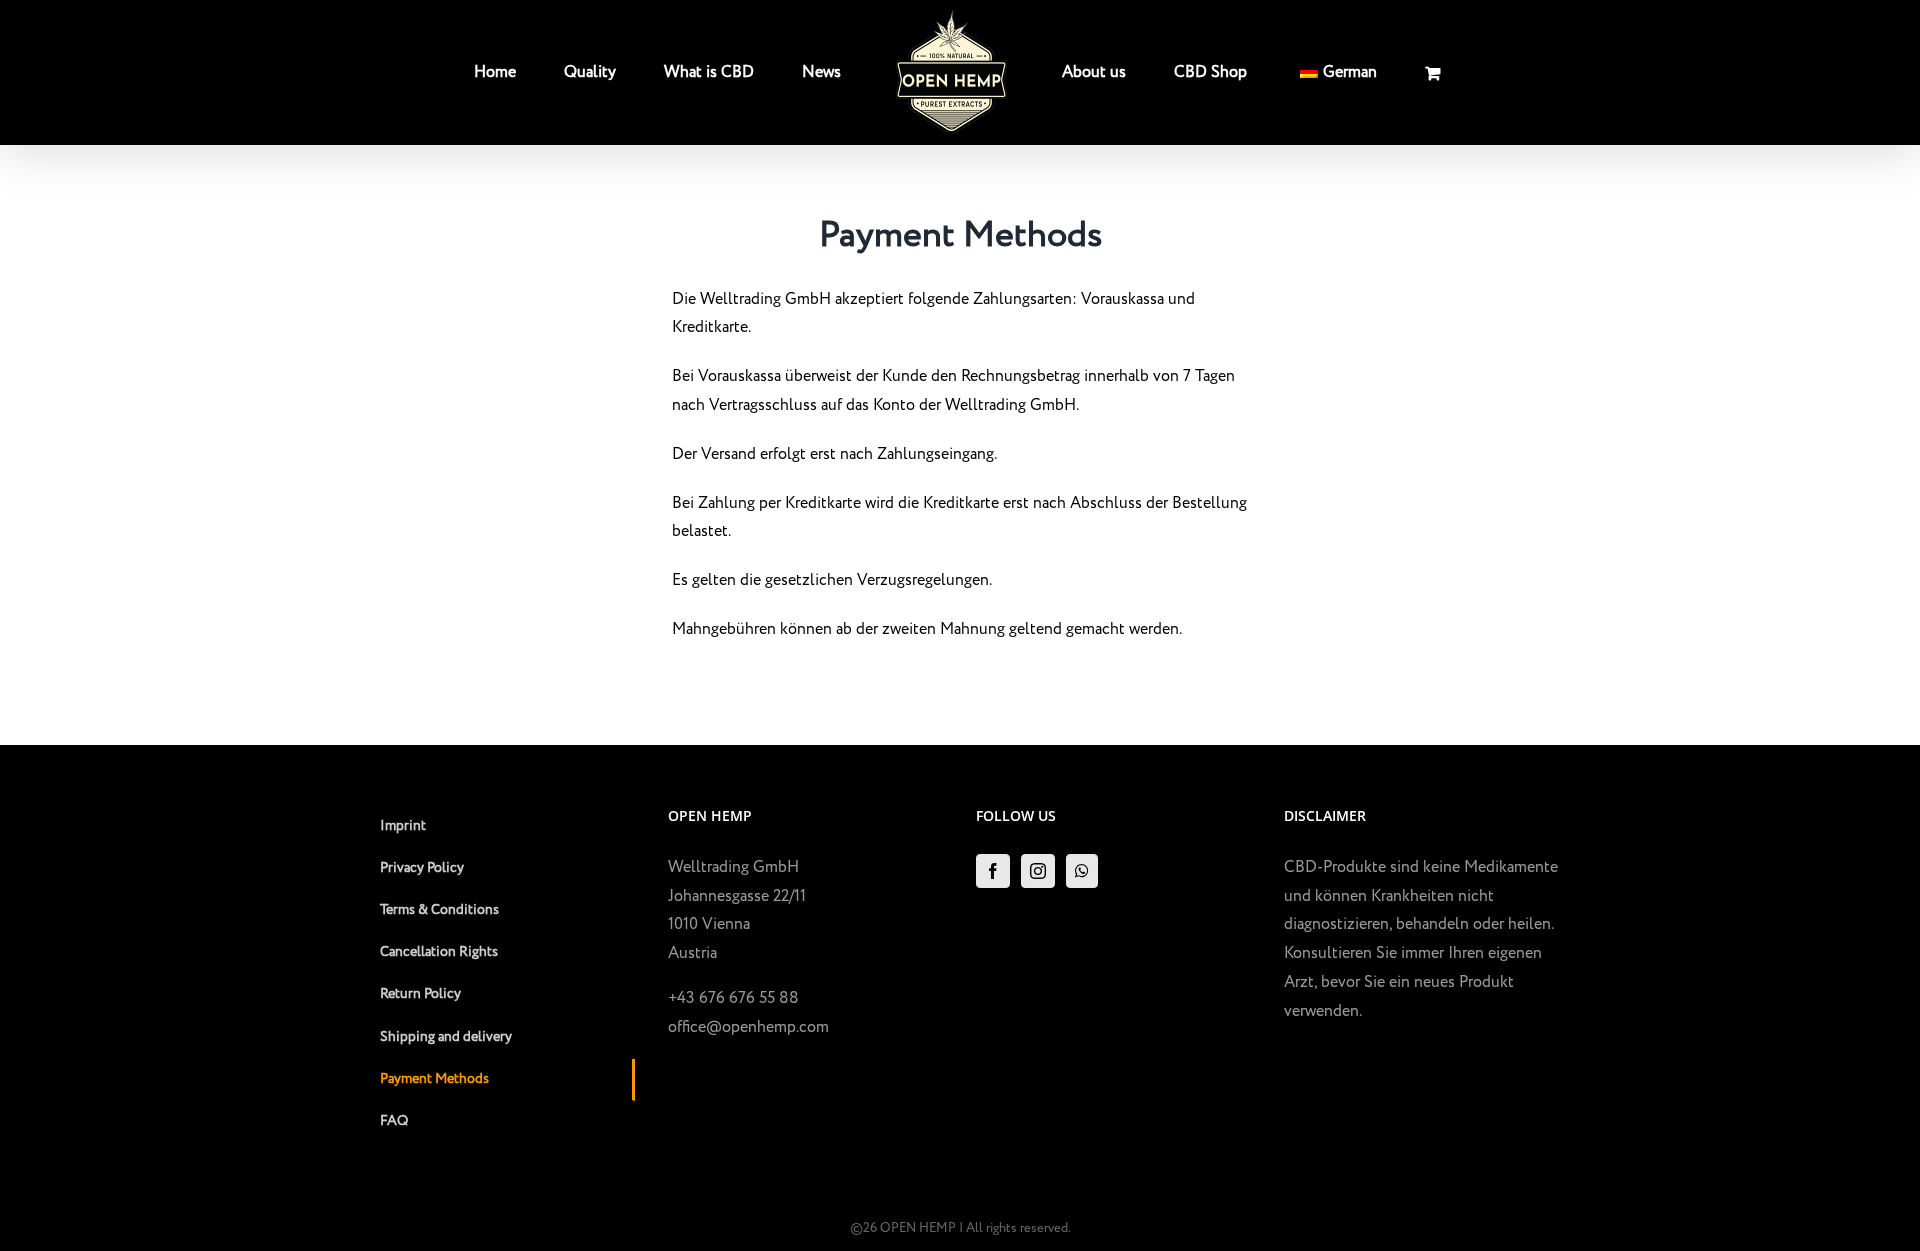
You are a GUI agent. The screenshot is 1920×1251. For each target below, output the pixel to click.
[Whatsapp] (1082, 871)
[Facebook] (993, 871)
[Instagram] (1038, 871)
